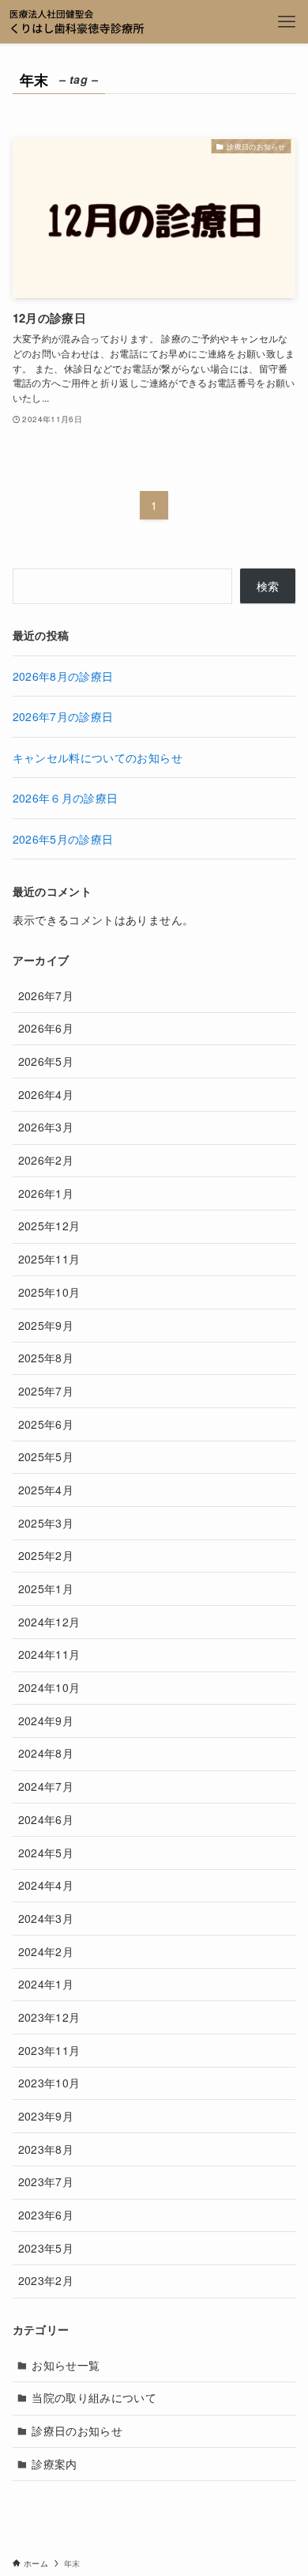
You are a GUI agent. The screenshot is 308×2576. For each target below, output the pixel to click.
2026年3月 (46, 1127)
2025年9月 (46, 1325)
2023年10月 (49, 2083)
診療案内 (54, 2464)
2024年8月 (46, 1753)
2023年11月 (49, 2050)
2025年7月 (46, 1391)
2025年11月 (49, 1259)
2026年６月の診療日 (66, 798)
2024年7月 (46, 1786)
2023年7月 (46, 2181)
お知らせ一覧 (66, 2365)
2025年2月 (46, 1555)
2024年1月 (46, 1984)
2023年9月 (46, 2116)
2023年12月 (49, 2017)
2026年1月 (46, 1193)
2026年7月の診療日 (63, 716)
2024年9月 (46, 1720)
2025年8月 (46, 1358)
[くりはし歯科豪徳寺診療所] (77, 22)
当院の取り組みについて (94, 2397)
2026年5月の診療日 (63, 839)
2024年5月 (46, 1853)
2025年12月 (49, 1226)
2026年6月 (46, 1028)
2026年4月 (46, 1094)
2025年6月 (46, 1424)
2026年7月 (46, 995)
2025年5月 (46, 1456)
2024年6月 (46, 1819)
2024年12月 (49, 1622)
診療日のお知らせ (77, 2431)
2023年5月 (46, 2248)
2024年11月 (49, 1654)
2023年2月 (46, 2280)
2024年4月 (46, 1885)
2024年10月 (49, 1687)
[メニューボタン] (286, 22)
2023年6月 (46, 2215)
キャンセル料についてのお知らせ (98, 757)
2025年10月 (49, 1292)
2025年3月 (46, 1523)
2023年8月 (46, 2149)
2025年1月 (46, 1588)
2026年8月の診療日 (63, 676)
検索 (268, 586)
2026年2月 (46, 1160)
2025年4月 (46, 1490)
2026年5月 (46, 1061)
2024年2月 (46, 1951)
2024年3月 (46, 1918)
